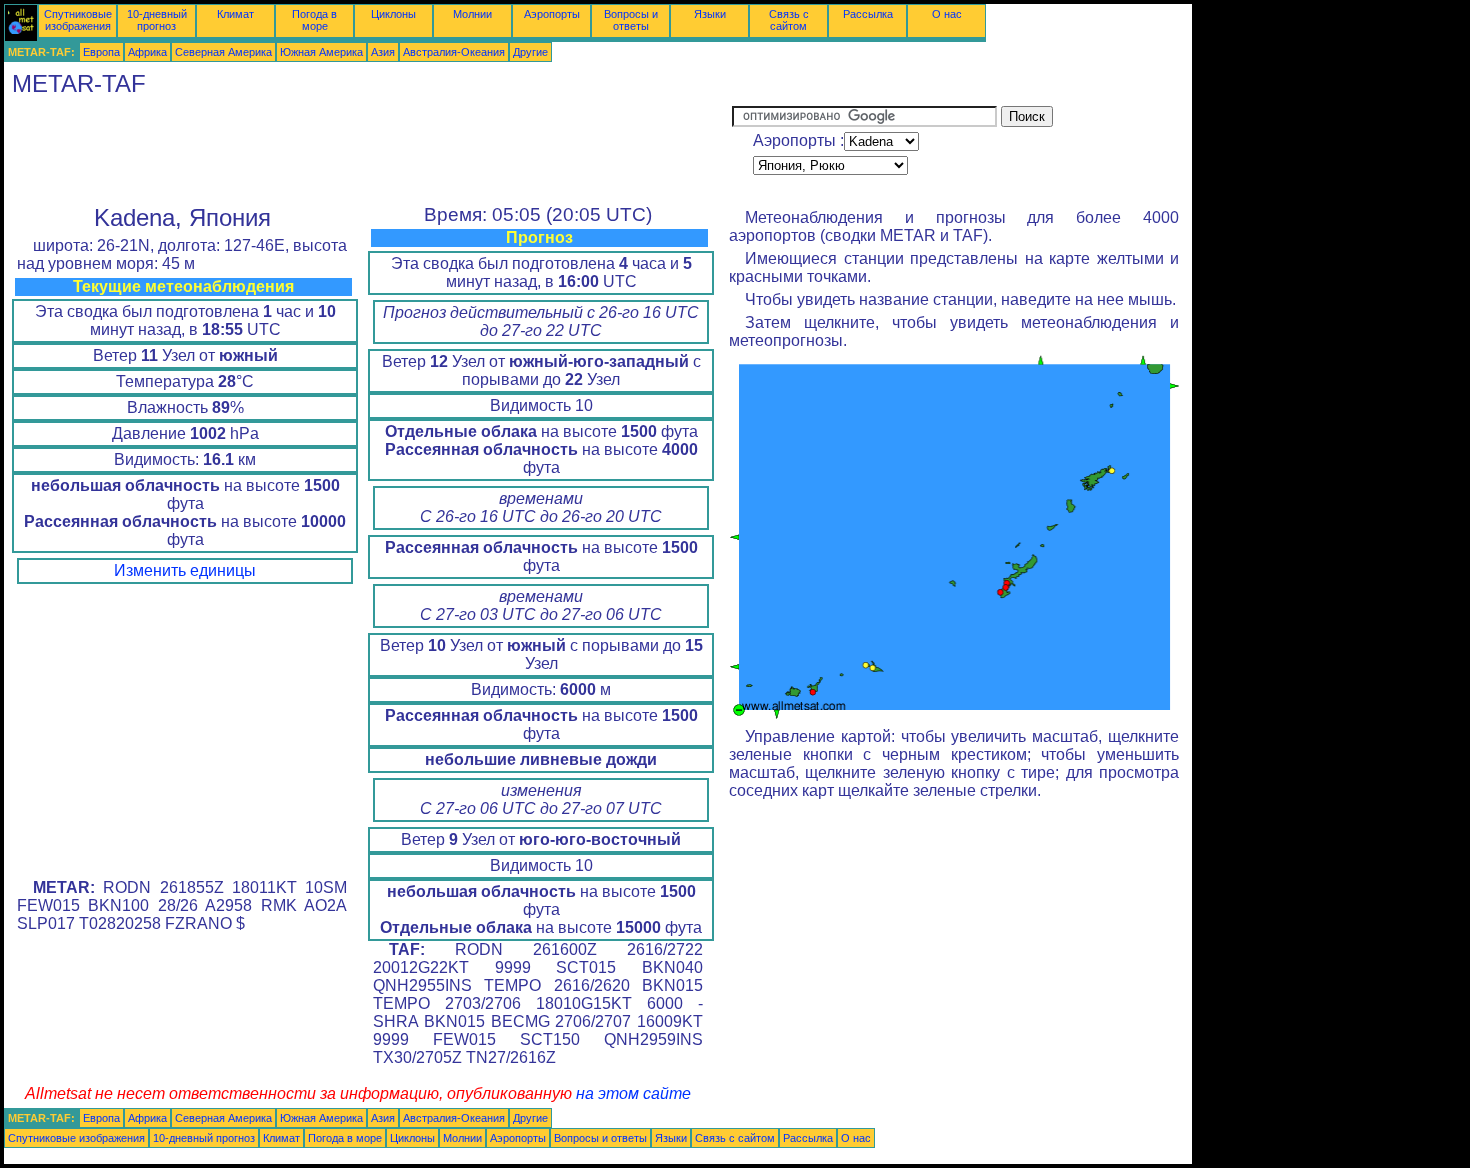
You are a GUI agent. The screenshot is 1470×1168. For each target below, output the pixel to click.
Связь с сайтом (789, 20)
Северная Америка (223, 52)
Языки (710, 14)
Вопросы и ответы (631, 20)
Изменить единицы (185, 570)
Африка (147, 52)
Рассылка (868, 14)
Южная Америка (321, 52)
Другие (530, 52)
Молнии (472, 14)
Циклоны (393, 14)
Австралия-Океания (454, 52)
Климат (235, 14)
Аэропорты (552, 14)
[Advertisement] (368, 151)
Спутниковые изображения (78, 20)
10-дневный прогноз (157, 20)
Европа (101, 52)
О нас (947, 14)
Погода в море (314, 20)
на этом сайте (633, 1093)
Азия (383, 52)
